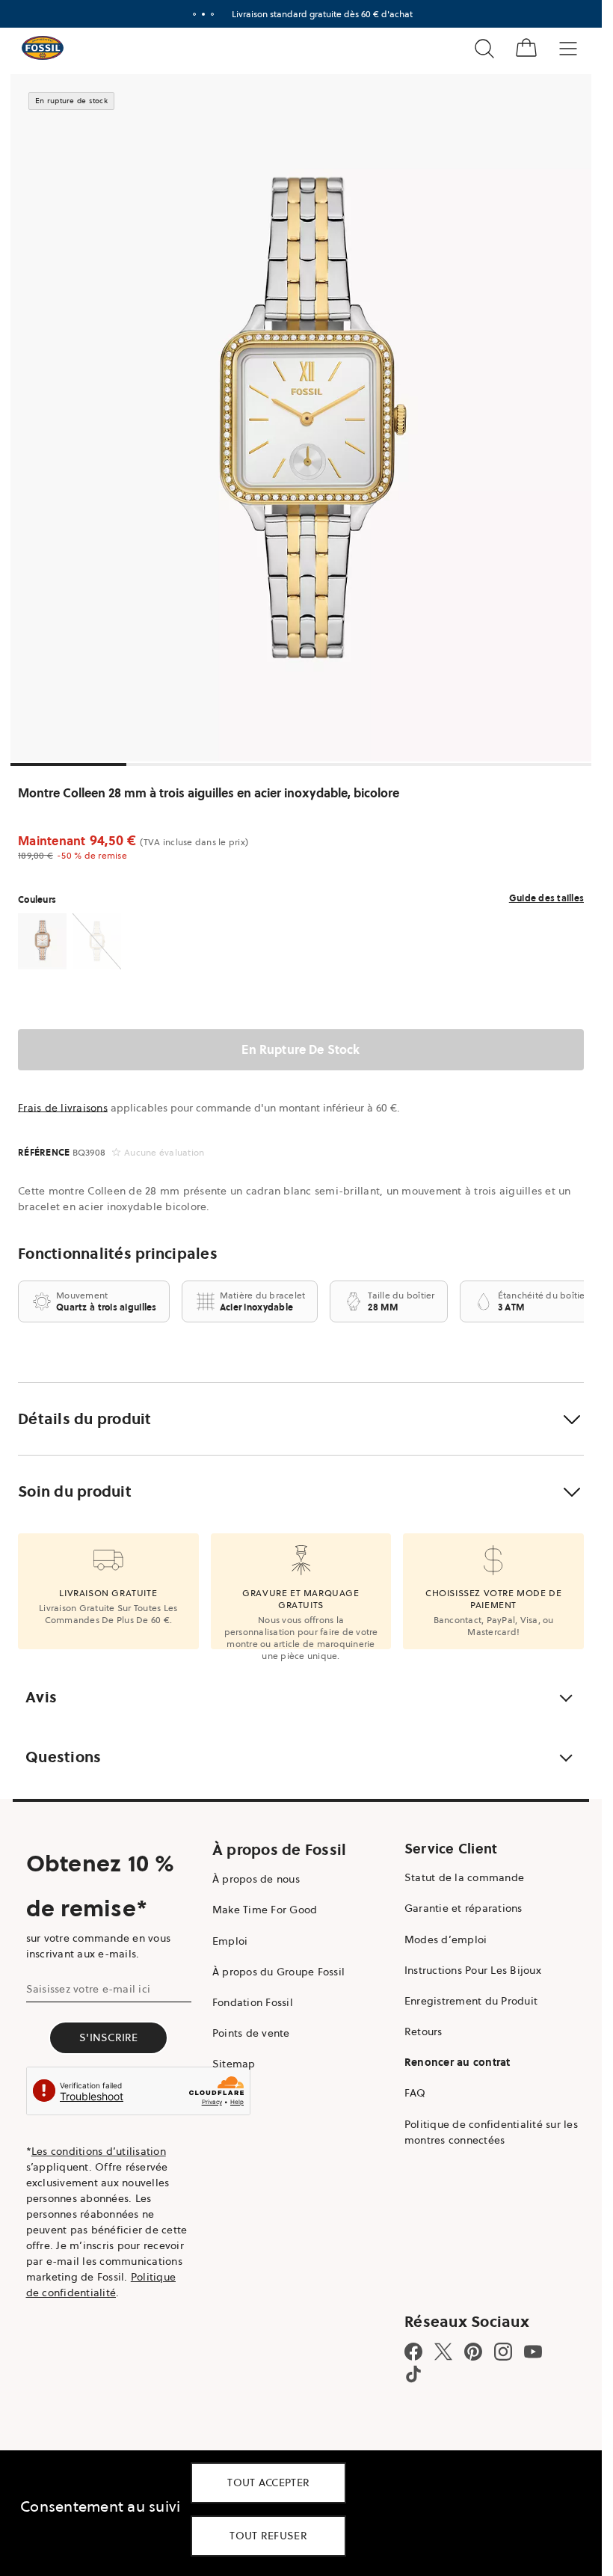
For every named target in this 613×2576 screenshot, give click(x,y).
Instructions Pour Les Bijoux (473, 1970)
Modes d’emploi (446, 1939)
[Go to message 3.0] (212, 14)
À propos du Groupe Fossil (278, 1972)
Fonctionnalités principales (118, 1254)
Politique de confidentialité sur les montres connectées (491, 2132)
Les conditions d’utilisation (99, 2151)
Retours (423, 2031)
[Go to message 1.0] (194, 14)
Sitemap (234, 2064)
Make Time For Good (265, 1910)
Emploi (230, 1941)
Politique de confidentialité (101, 2285)
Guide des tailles (546, 898)
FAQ (415, 2093)
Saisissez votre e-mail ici (89, 1989)
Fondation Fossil (253, 2002)
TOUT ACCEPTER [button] (268, 2483)
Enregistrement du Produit (471, 2001)
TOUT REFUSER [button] (268, 2536)
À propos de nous (256, 1879)
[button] (301, 1419)
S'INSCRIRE (109, 2037)
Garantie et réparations (463, 1908)
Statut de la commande (464, 1877)
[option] (306, 418)
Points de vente (251, 2033)
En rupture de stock (301, 1049)
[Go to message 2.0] (203, 14)
